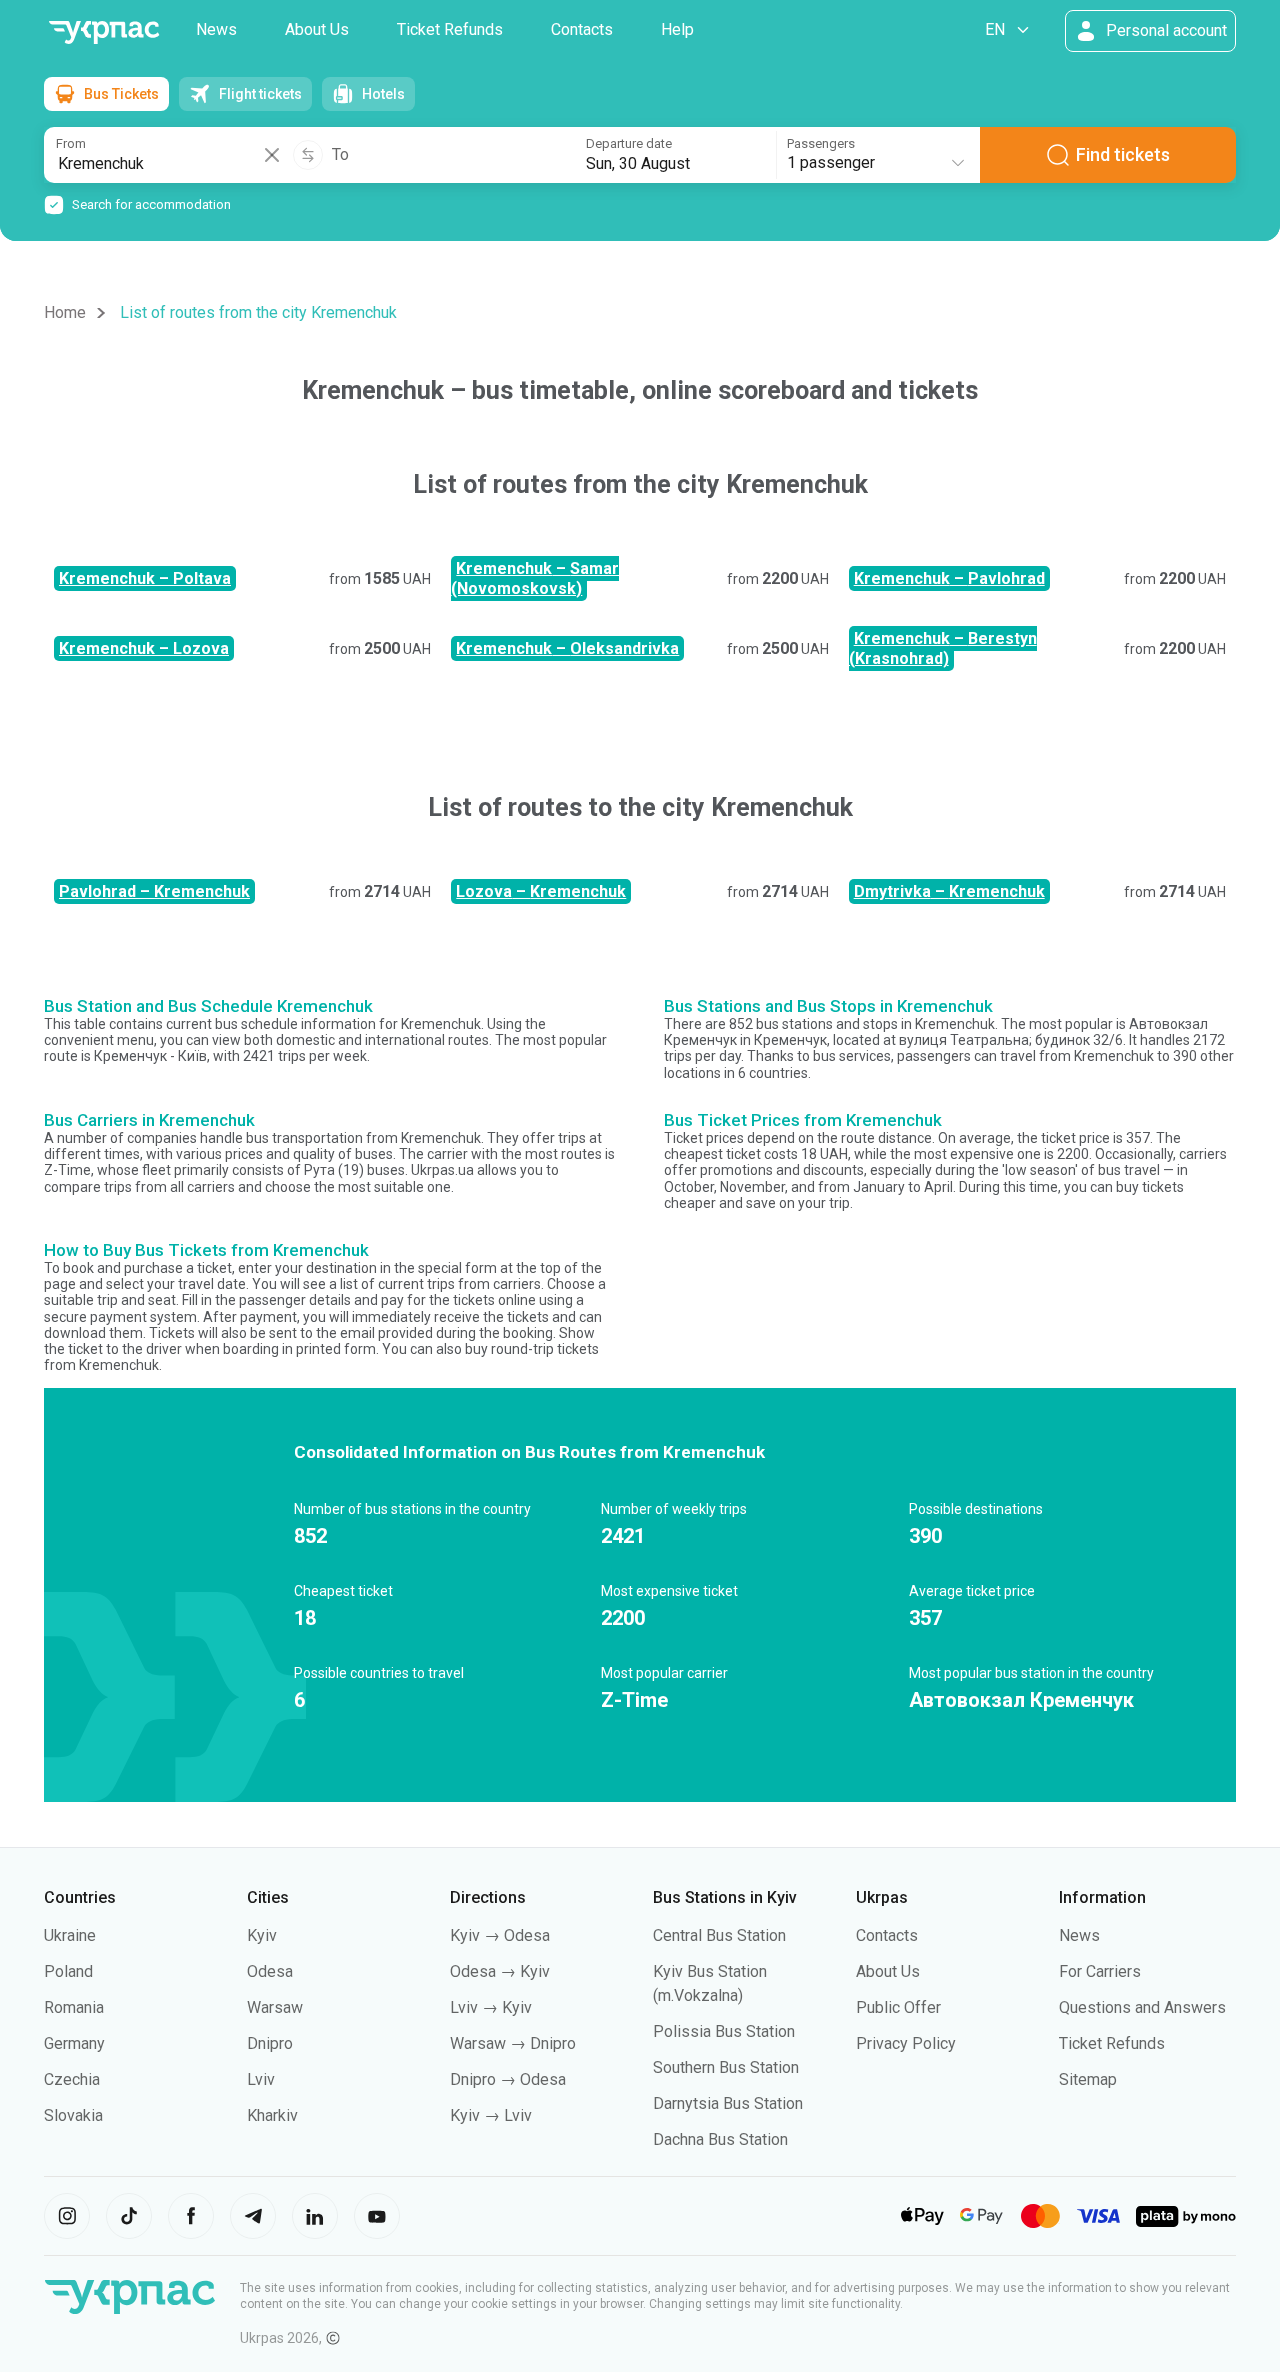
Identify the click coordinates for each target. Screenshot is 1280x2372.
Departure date (629, 143)
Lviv (261, 2079)
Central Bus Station (719, 1935)
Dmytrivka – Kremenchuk (949, 891)
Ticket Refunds (450, 29)
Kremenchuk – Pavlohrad (949, 578)
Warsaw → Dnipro (513, 2043)
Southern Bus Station (726, 2067)
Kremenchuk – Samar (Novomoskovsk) (535, 578)
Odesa (270, 1971)
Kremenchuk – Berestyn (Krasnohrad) (943, 648)
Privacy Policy (906, 2043)
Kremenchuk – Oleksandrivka (567, 648)
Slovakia (73, 2115)
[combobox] (877, 155)
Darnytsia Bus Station (728, 2103)
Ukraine (70, 1935)
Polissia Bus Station (724, 2031)
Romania (74, 2007)
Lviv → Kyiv (491, 2007)
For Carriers (1100, 1971)
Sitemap (1088, 2079)
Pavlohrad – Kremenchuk (154, 891)
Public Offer (898, 2007)
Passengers (821, 143)
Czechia (72, 2079)
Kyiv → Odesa (500, 1935)
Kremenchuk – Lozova (144, 648)
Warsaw (275, 2007)
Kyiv (262, 1935)
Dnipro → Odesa (508, 2079)
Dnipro (270, 2043)
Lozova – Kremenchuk (541, 891)
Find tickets (1123, 154)
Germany (74, 2043)
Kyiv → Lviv (491, 2115)
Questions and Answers (1142, 2007)
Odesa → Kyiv (500, 1971)
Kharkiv (272, 2115)
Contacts (582, 29)
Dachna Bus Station (720, 2139)
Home (65, 312)
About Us (317, 29)
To (340, 155)
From (71, 143)
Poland (68, 1971)
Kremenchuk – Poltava (145, 578)
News (216, 29)
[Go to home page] (104, 32)
